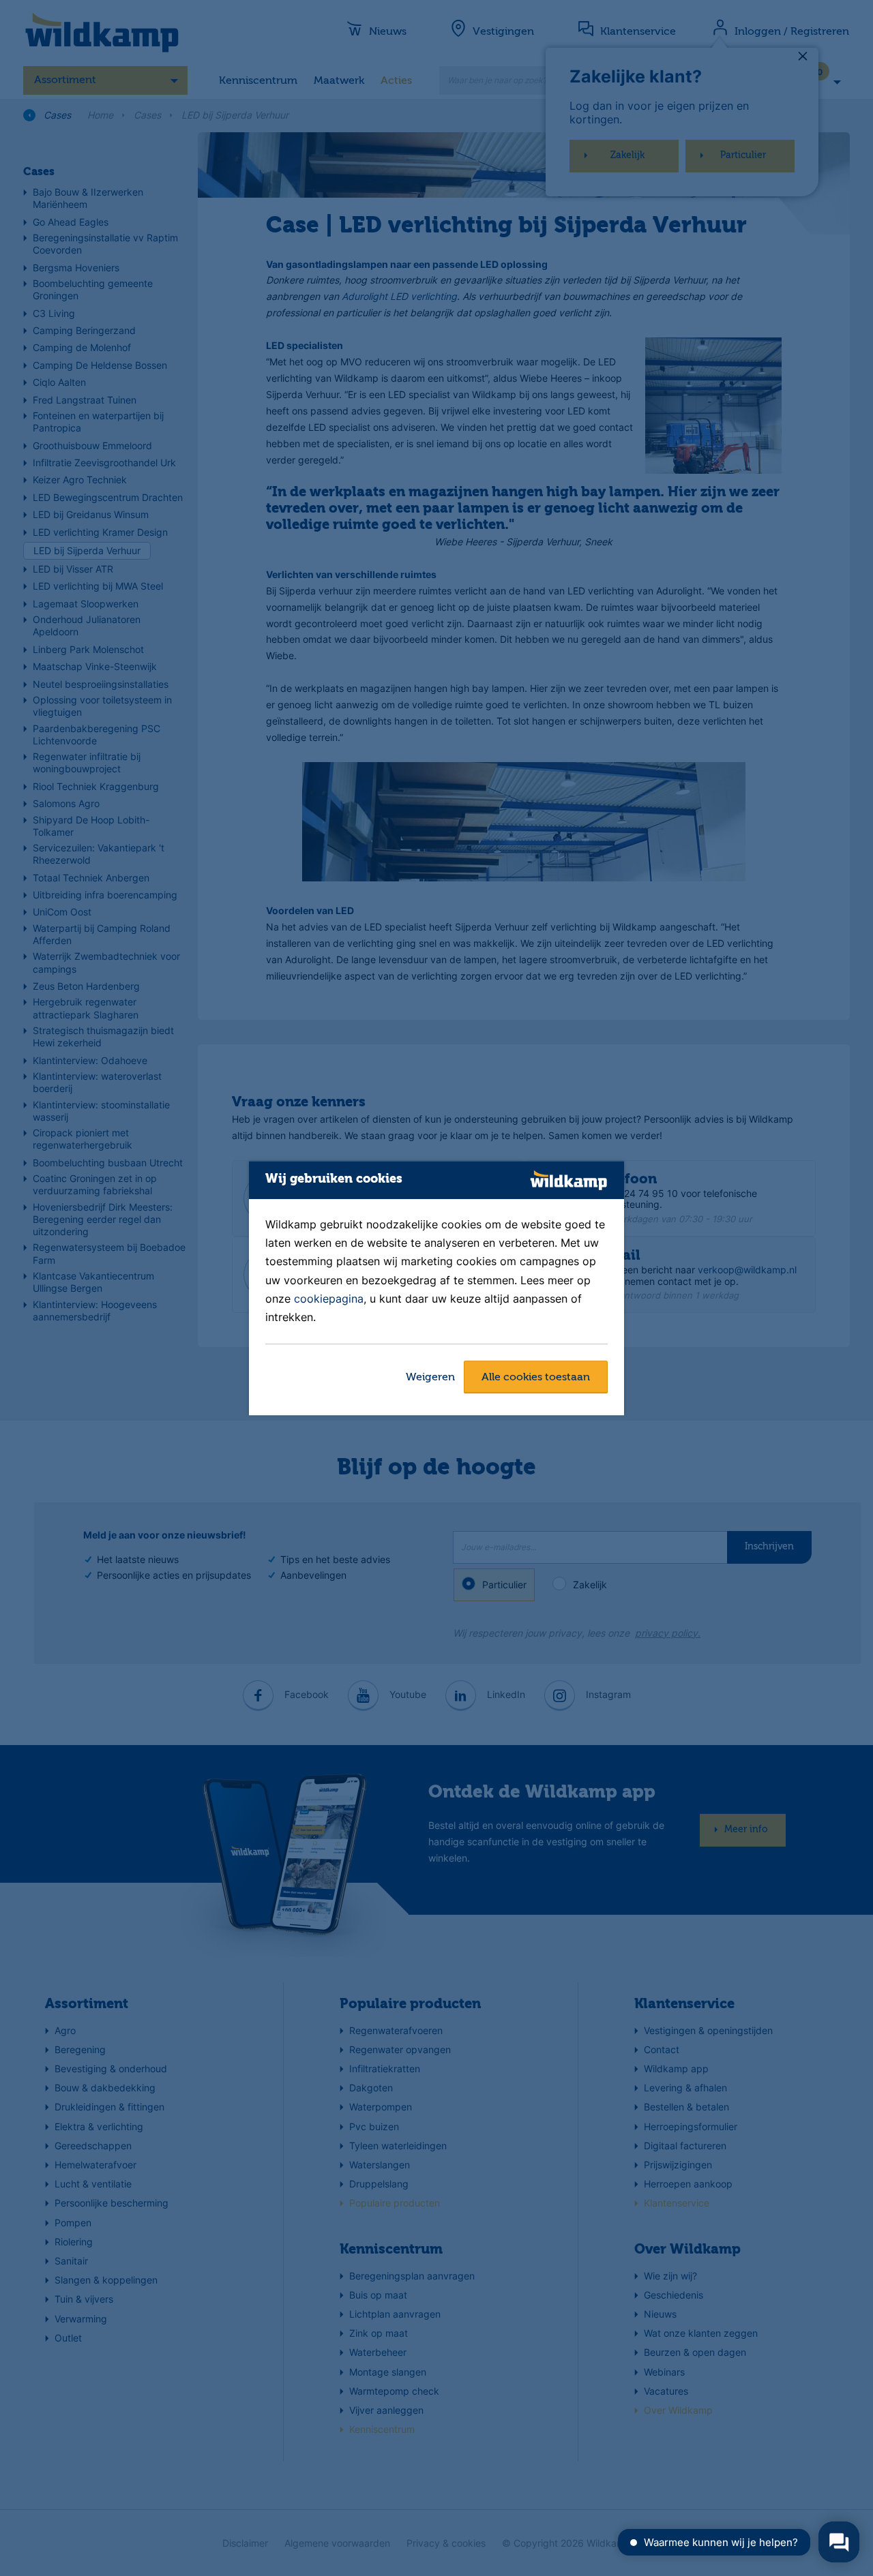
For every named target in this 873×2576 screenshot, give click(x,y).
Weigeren (430, 1378)
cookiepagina (329, 1299)
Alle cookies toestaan (536, 1378)
